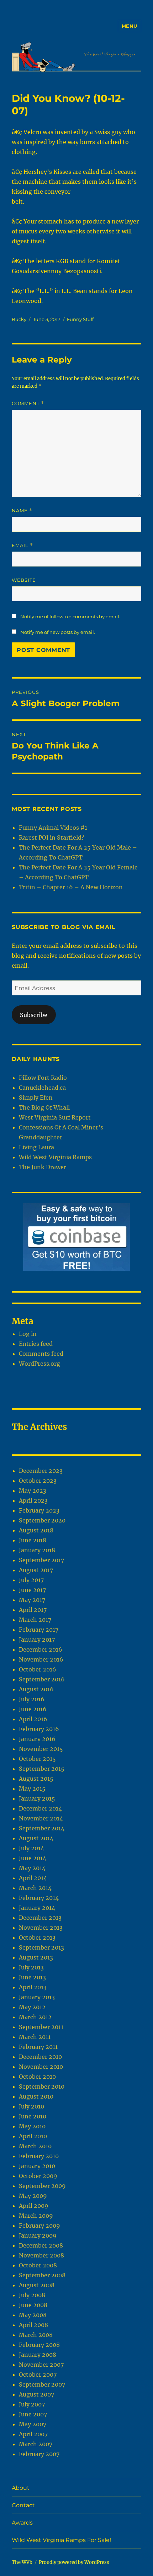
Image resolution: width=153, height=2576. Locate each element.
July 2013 (31, 1967)
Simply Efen (36, 1098)
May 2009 (33, 2196)
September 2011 (41, 2027)
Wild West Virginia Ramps (55, 1157)
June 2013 (32, 1977)
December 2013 (40, 1918)
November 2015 (41, 1749)
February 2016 (39, 1729)
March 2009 (36, 2216)
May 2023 (33, 1491)
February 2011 (38, 2047)
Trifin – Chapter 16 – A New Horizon (71, 887)
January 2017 (37, 1640)
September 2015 (42, 1769)
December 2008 (41, 2245)
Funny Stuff (80, 319)
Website (24, 580)
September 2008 (42, 2275)
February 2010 (39, 2156)
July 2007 (32, 2404)
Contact (23, 2505)
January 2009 (38, 2235)
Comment (28, 403)
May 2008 (33, 2315)
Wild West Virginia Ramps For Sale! (61, 2540)
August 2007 (36, 2394)
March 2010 (35, 2146)
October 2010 (37, 2077)
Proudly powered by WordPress (74, 2562)
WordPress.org (39, 1364)
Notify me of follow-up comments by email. (70, 617)
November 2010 (41, 2067)
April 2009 (34, 2206)
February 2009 (39, 2226)
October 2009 (38, 2176)
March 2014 (35, 1888)
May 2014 (32, 1868)
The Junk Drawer (43, 1167)
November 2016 (41, 1659)
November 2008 (41, 2255)
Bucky (19, 319)
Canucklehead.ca (42, 1088)
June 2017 (32, 1590)
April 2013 (33, 1987)
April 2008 (33, 2325)
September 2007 (42, 2384)
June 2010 (33, 2116)
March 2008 (36, 2335)
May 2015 (32, 1789)
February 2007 (39, 2454)
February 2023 (39, 1510)
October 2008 (38, 2265)
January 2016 (37, 1739)
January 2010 (37, 2166)
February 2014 (39, 1898)
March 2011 (35, 2037)
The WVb (22, 2562)
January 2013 (37, 1997)
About (21, 2488)
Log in (28, 1334)
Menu (130, 26)
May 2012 (32, 2007)
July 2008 (32, 2295)
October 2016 (38, 1669)
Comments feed (41, 1354)
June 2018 (33, 1540)
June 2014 (33, 1858)
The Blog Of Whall (44, 1107)
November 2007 (41, 2365)
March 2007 (36, 2444)
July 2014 (31, 1848)
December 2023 (41, 1471)
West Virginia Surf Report (55, 1117)
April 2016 (33, 1719)
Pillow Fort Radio (43, 1078)
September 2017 (41, 1560)
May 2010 (32, 2126)
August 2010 (36, 2096)
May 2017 (32, 1600)
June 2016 (33, 1709)
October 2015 (37, 1759)
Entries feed (36, 1344)
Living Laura (36, 1147)
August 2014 (36, 1838)
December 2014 (40, 1808)
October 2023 (38, 1481)
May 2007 (33, 2424)
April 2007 (33, 2434)
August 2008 (37, 2285)
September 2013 (41, 1947)
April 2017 (33, 1610)
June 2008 (33, 2305)
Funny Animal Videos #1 (53, 828)
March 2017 (35, 1620)
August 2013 (36, 1957)
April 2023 (33, 1500)
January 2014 (37, 1908)
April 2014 (33, 1878)
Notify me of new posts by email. (58, 632)
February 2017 (39, 1630)
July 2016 (32, 1699)
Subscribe (34, 1015)
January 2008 (38, 2355)
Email (22, 545)
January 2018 (37, 1550)
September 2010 (42, 2086)
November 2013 (41, 1928)
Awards (22, 2523)
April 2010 (33, 2136)
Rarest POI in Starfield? (52, 838)
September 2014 (42, 1828)
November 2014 (41, 1818)
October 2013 (37, 1937)
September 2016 (42, 1679)
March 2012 (35, 2017)
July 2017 (31, 1580)
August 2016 (36, 1689)
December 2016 (41, 1649)
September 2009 (42, 2186)
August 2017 (36, 1570)
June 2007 (33, 2414)
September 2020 (42, 1520)
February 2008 (39, 2345)
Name (22, 511)
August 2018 (36, 1530)
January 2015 (37, 1798)
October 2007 (38, 2375)
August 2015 (36, 1779)
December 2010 (40, 2057)
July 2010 (31, 2106)
